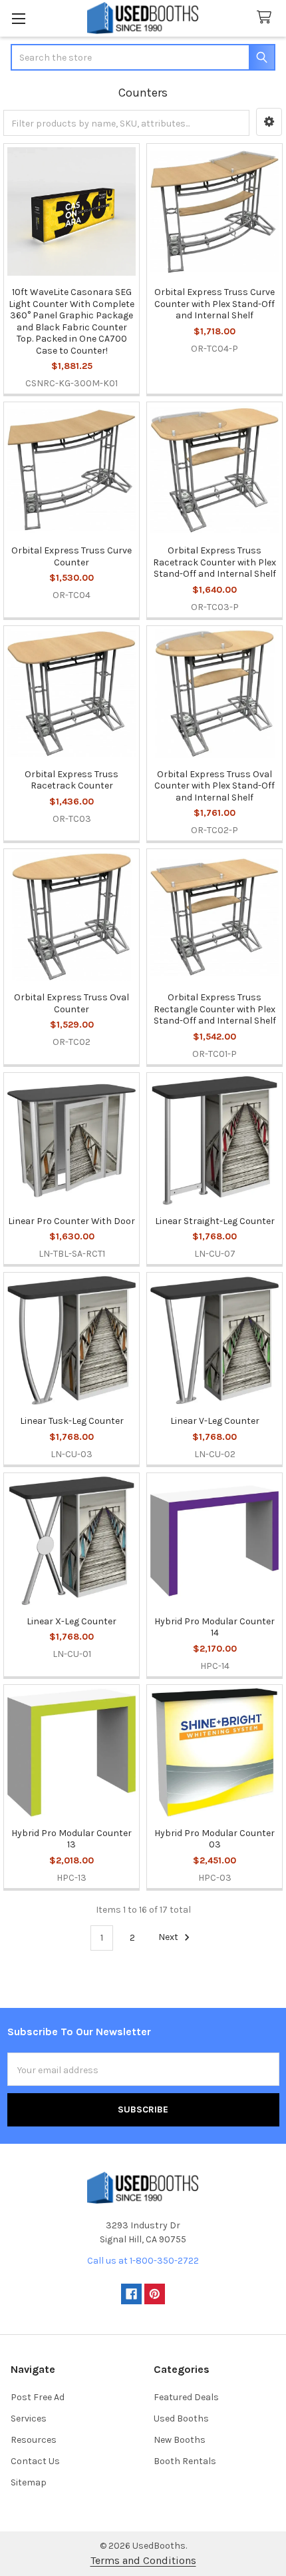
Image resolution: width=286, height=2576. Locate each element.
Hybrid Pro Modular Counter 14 (214, 1627)
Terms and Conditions (143, 2560)
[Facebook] (131, 2294)
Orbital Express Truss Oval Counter (71, 1003)
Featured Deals (186, 2397)
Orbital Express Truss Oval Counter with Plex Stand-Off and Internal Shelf (214, 786)
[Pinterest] (155, 2294)
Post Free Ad (38, 2397)
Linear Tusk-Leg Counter (72, 1421)
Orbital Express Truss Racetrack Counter (71, 780)
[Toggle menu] (18, 18)
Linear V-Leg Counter (215, 1421)
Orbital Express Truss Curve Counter (71, 556)
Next (169, 1938)
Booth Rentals (185, 2461)
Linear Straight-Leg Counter (215, 1221)
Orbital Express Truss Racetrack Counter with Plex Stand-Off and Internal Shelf (214, 562)
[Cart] (267, 18)
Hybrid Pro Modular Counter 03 (214, 1839)
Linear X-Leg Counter (71, 1621)
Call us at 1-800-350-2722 (143, 2261)
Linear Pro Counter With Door (71, 1221)
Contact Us (35, 2461)
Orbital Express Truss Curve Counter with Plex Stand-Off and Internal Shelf (214, 304)
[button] (269, 122)
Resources (34, 2440)
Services (29, 2418)
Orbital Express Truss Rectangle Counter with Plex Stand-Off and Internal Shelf (215, 1009)
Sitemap (29, 2482)
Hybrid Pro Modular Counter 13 (71, 1839)
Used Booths (181, 2418)
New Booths (180, 2440)
